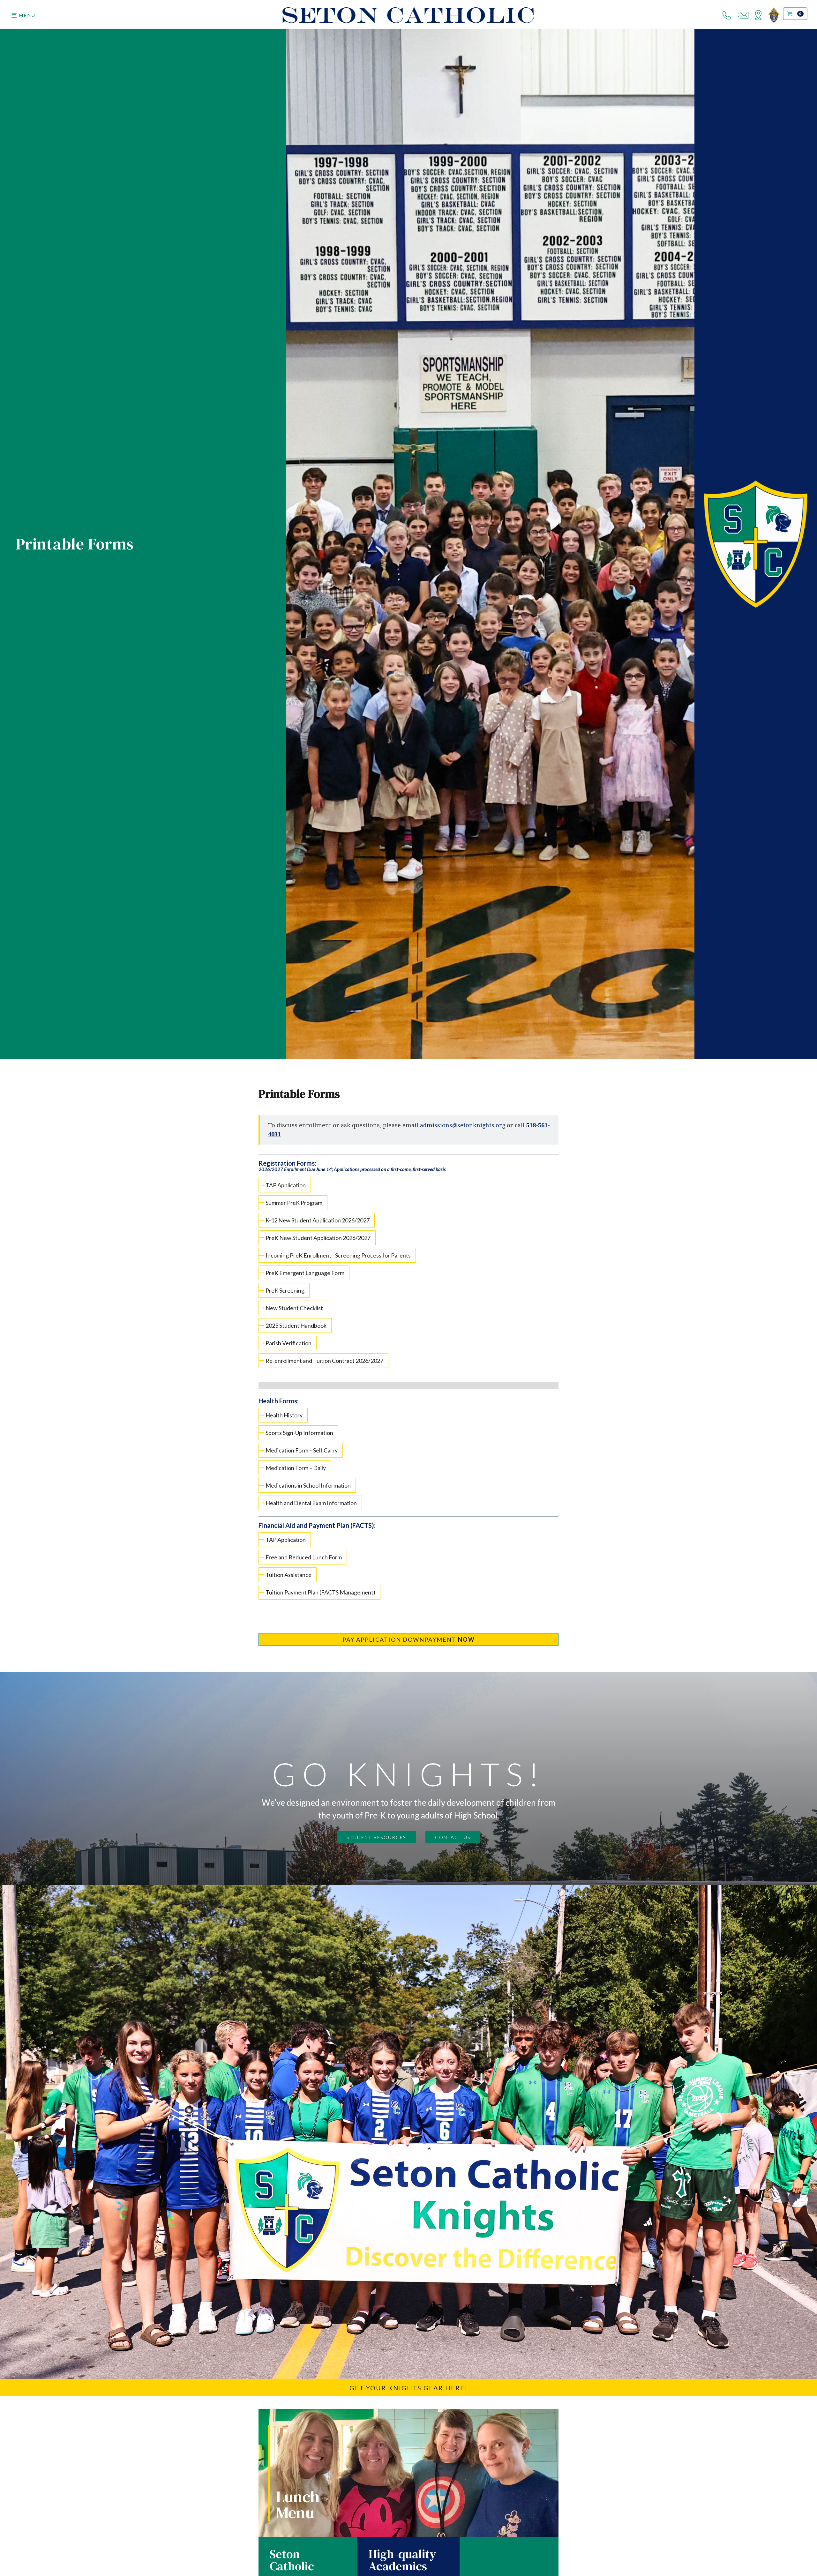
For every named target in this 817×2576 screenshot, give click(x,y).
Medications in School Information (308, 1485)
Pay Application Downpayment (409, 1639)
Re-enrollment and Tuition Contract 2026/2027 (324, 1361)
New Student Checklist (294, 1308)
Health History (284, 1415)
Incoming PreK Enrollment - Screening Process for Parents (338, 1255)
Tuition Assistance (289, 1575)
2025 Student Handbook (296, 1325)
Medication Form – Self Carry (302, 1450)
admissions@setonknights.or (461, 1125)
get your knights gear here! (408, 2388)
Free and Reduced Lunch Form (304, 1557)
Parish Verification (289, 1343)
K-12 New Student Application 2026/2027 (318, 1220)
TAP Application (286, 1185)
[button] (23, 15)
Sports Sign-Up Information (299, 1433)
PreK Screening (285, 1290)
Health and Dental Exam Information (311, 1503)
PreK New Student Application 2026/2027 (318, 1238)
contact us (453, 1837)
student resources (376, 1837)
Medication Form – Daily (296, 1468)
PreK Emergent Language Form (305, 1273)
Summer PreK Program (294, 1203)
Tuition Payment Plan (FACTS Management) (320, 1592)
